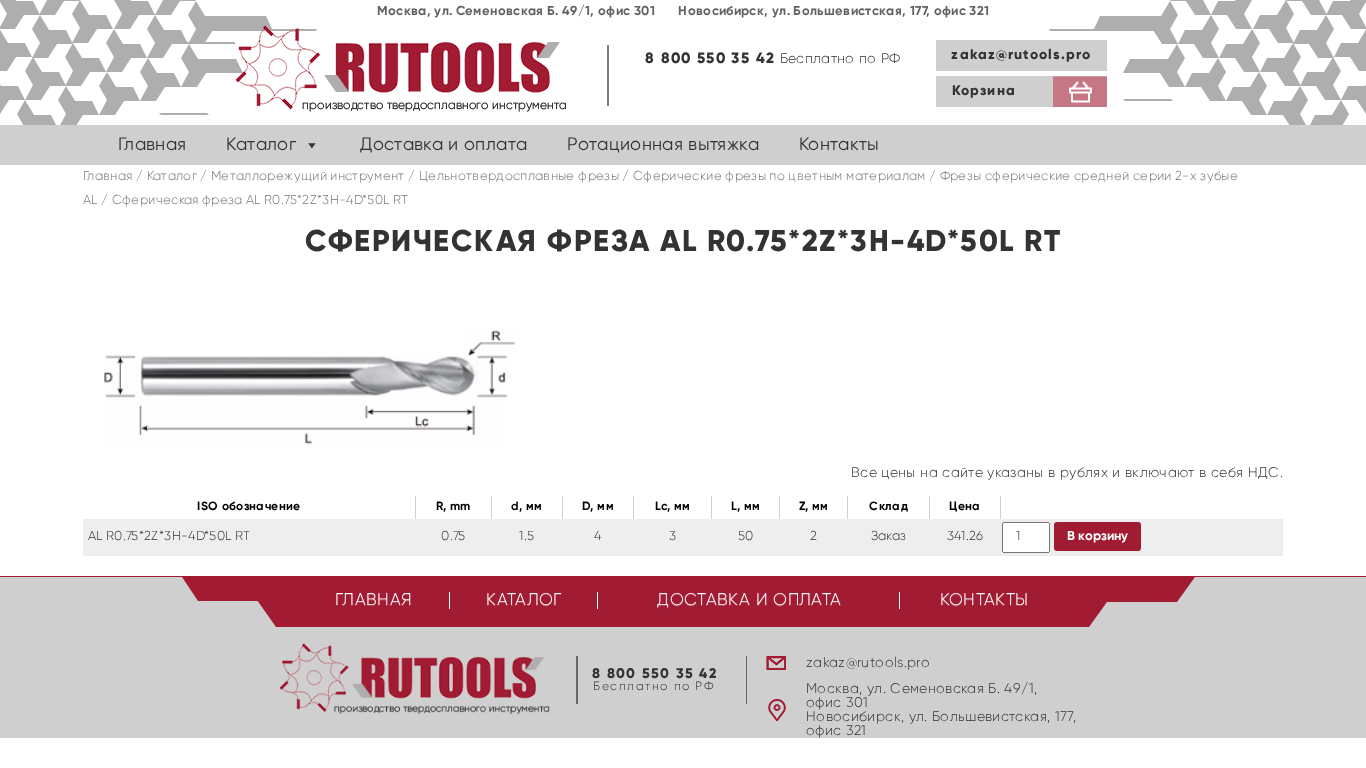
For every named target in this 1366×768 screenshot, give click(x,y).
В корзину (1097, 536)
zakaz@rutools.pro (1021, 55)
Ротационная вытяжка (663, 145)
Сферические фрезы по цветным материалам (779, 176)
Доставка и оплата (443, 145)
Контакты (839, 145)
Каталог (260, 145)
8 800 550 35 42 (710, 58)
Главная (152, 145)
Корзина (984, 91)
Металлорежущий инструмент (308, 176)
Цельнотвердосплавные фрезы (519, 176)
